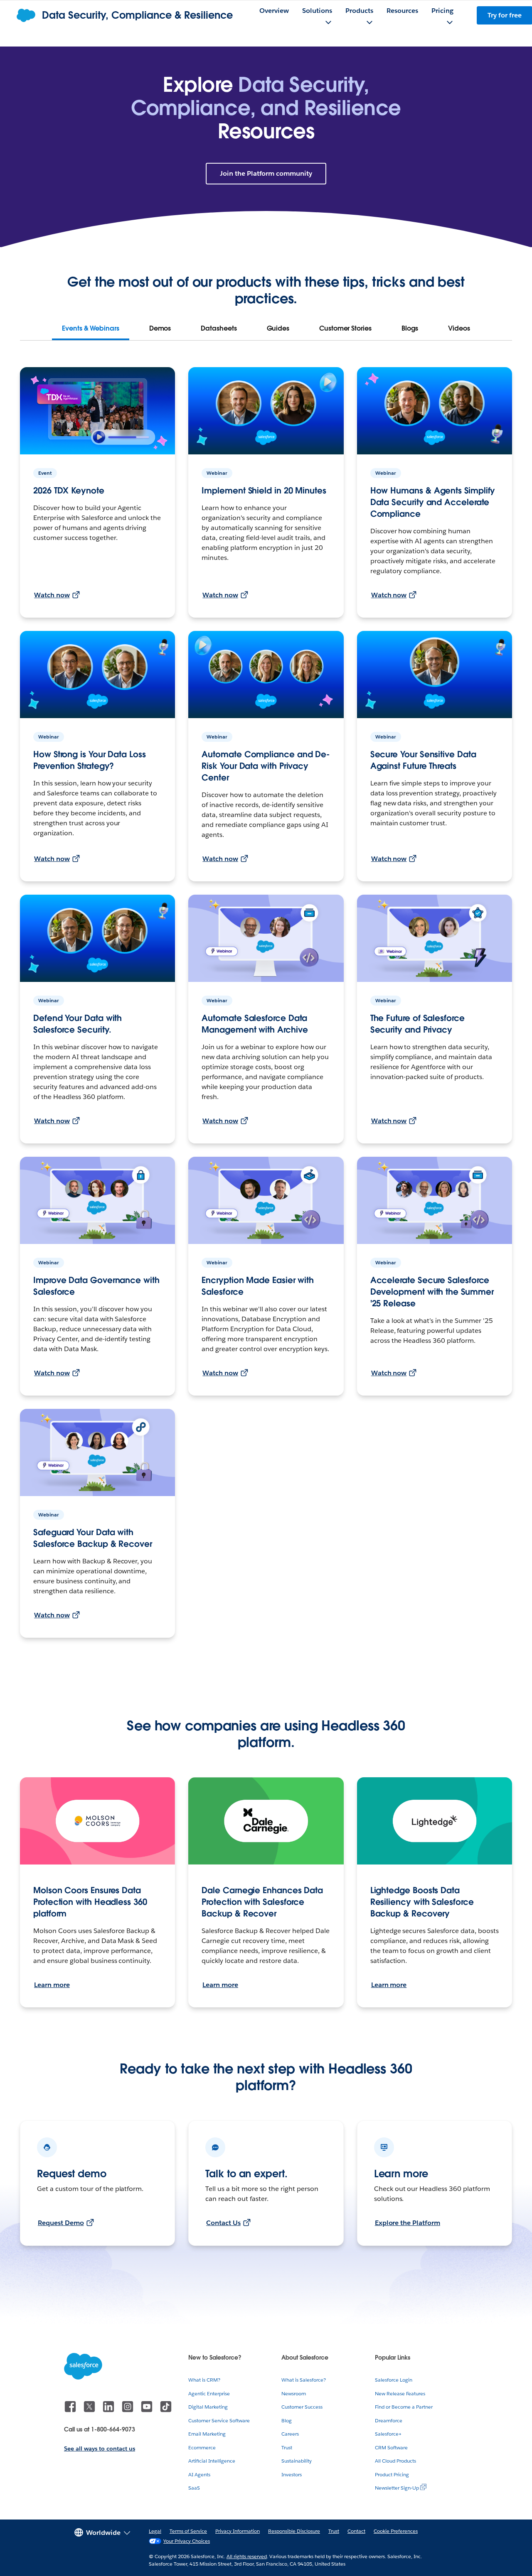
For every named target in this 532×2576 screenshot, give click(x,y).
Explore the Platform (408, 2223)
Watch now (52, 595)
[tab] (91, 329)
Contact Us (223, 2223)
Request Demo (61, 2223)
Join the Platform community (266, 173)
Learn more (52, 1985)
